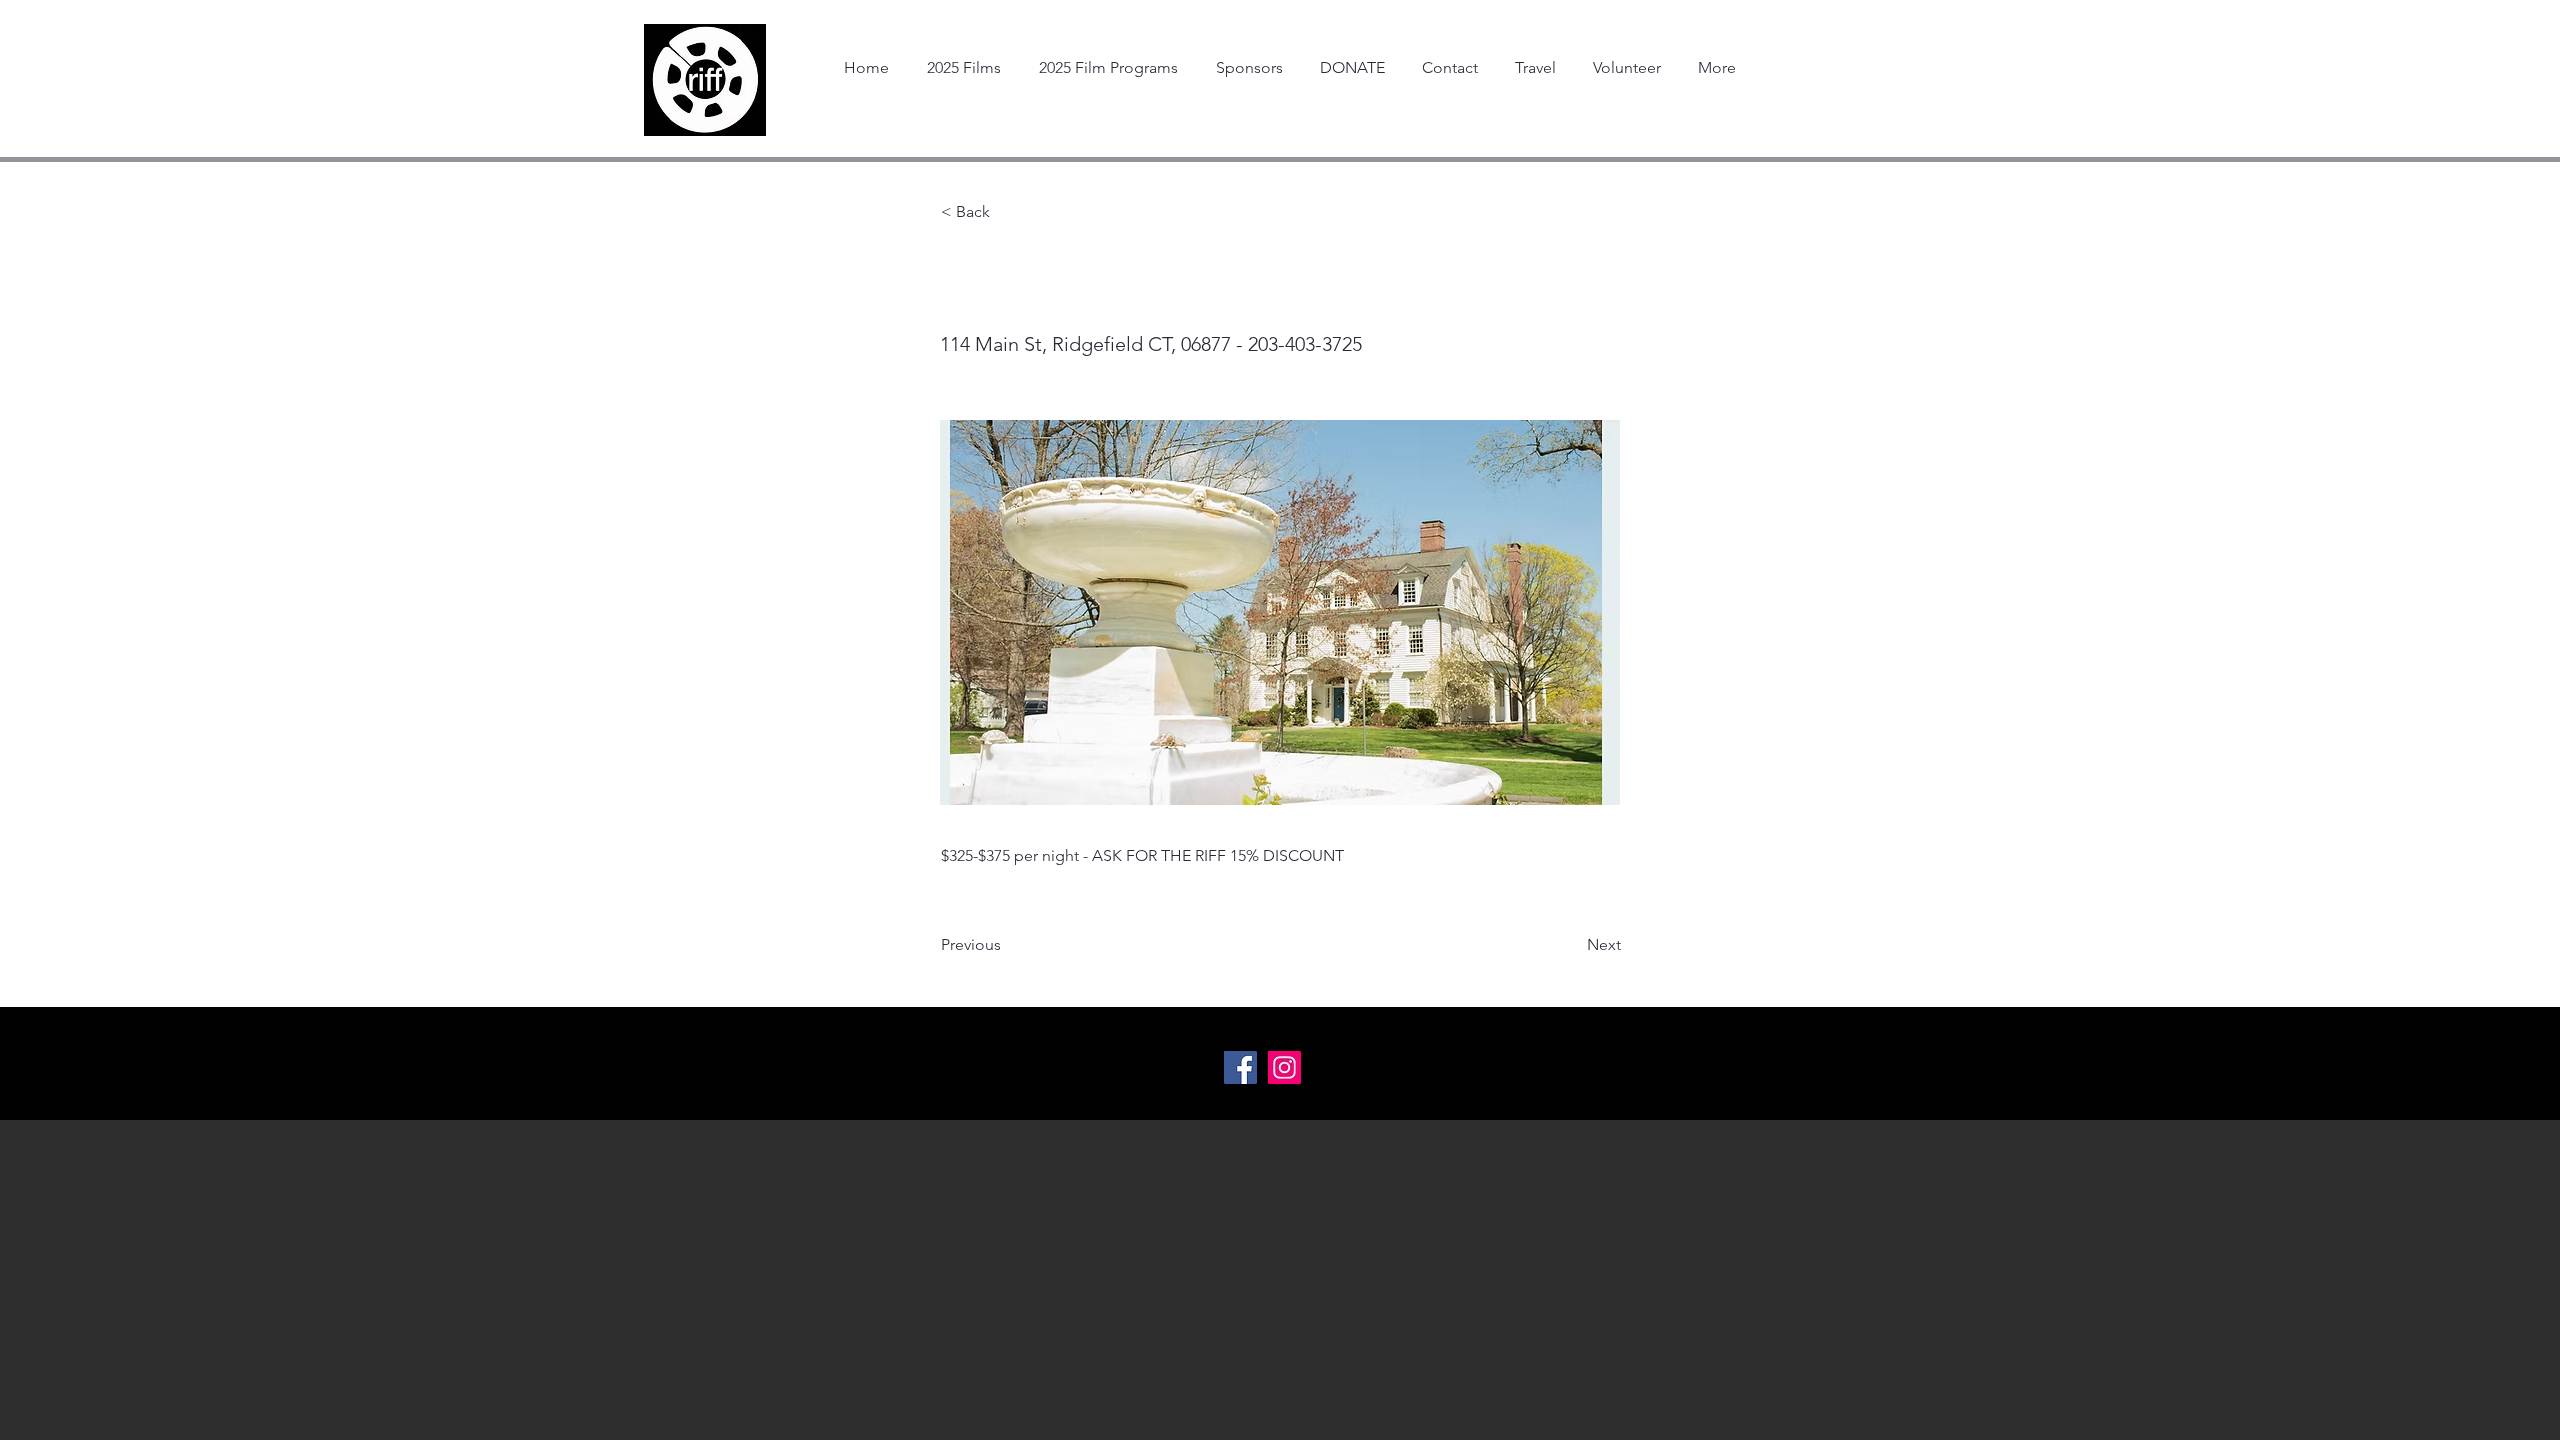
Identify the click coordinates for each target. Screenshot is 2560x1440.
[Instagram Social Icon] (1284, 1067)
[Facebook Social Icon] (1240, 1067)
